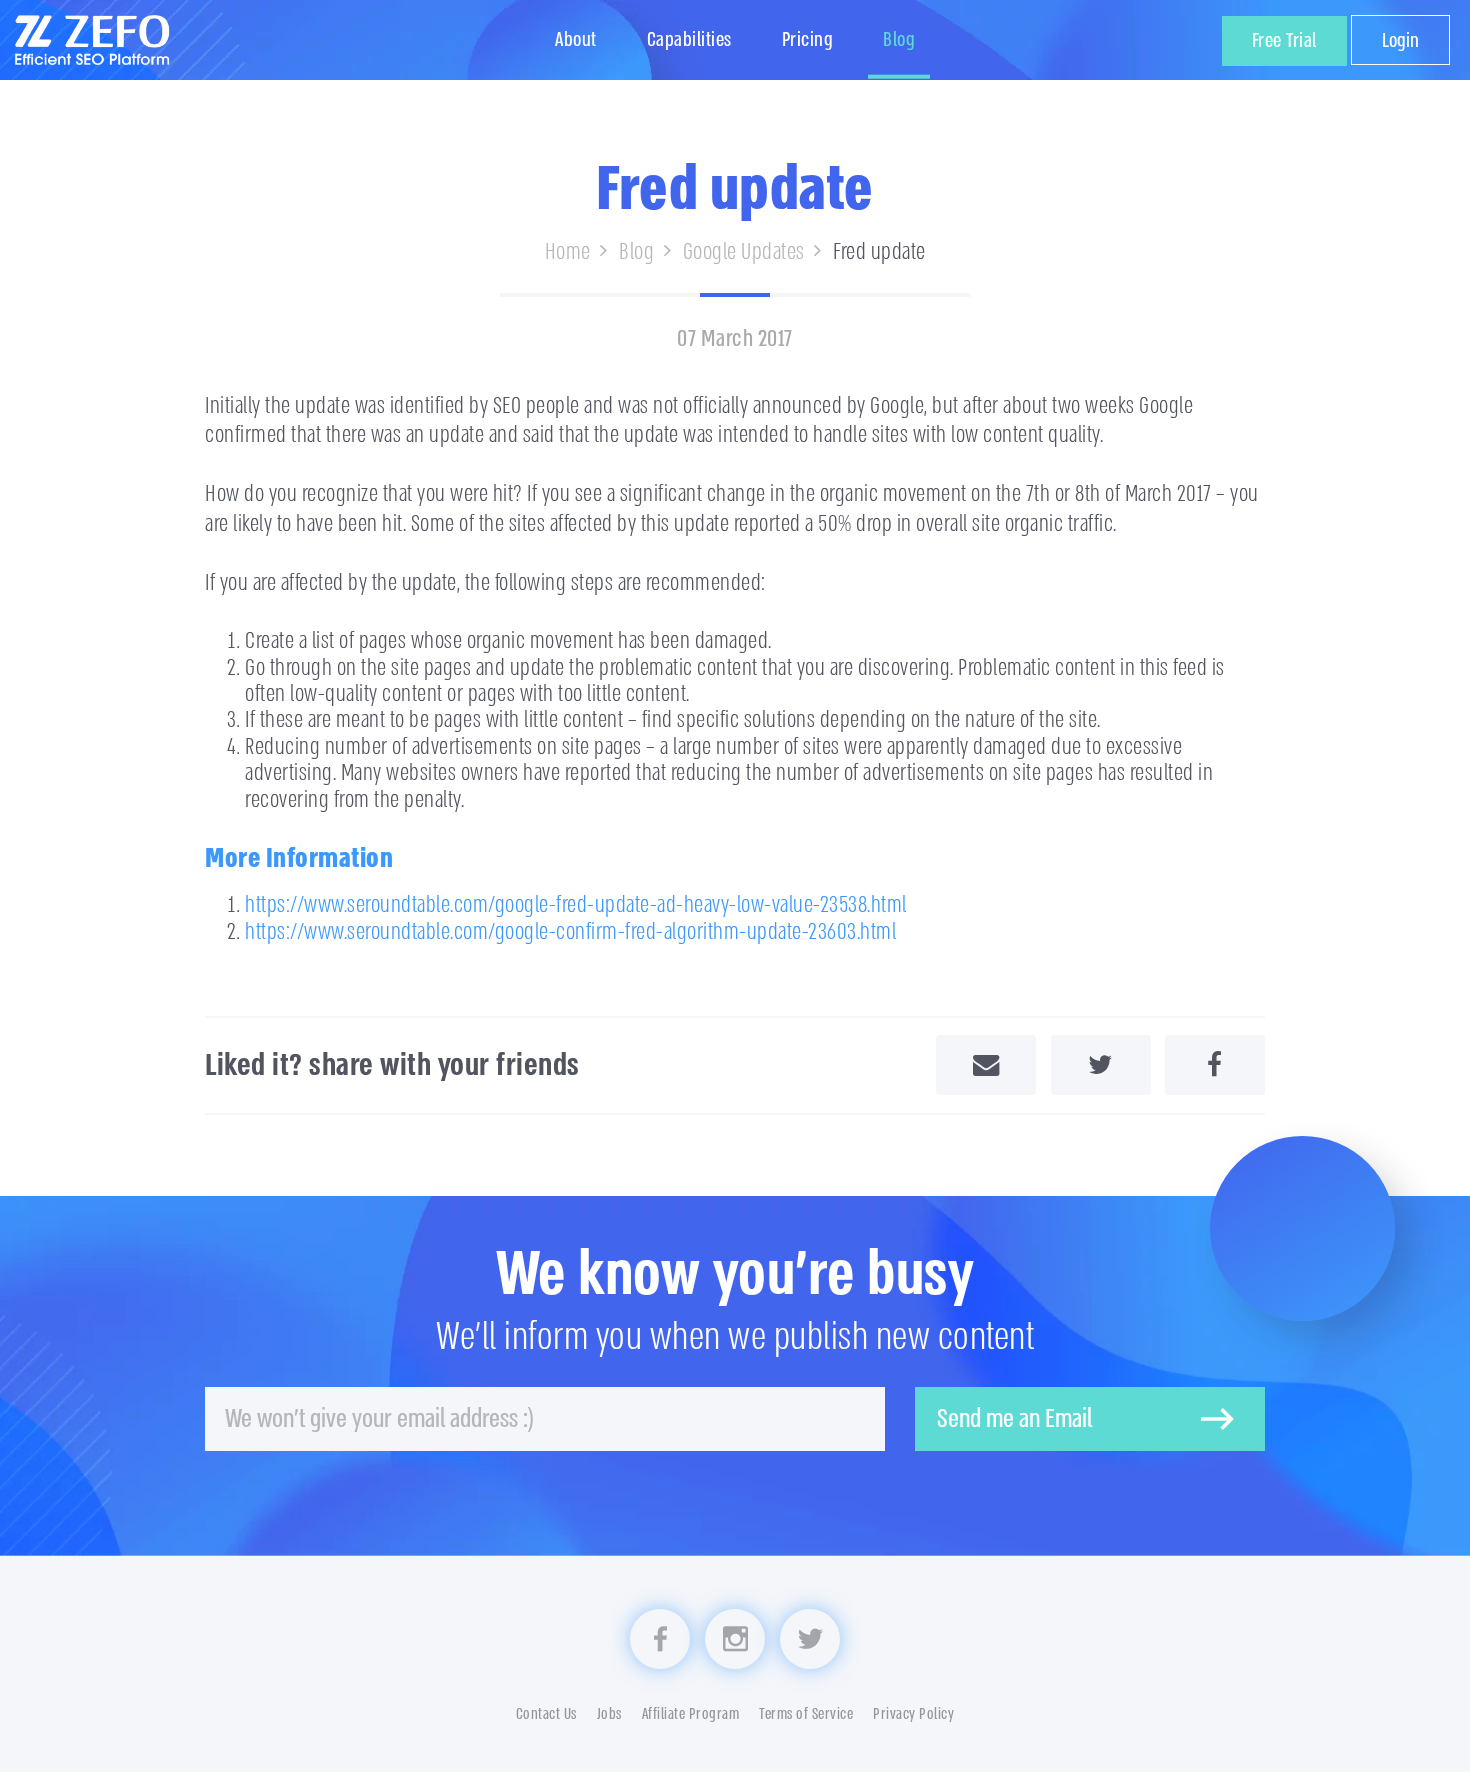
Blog (899, 39)
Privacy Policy (913, 1714)
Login (1400, 40)
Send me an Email (1014, 1419)
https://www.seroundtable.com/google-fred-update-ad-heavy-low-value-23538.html (576, 904)
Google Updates (744, 251)
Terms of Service (806, 1714)
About (576, 39)
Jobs (609, 1714)
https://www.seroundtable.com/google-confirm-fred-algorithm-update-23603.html (570, 931)
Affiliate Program (691, 1714)
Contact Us (546, 1714)
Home (568, 251)
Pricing (808, 39)
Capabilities (689, 39)
